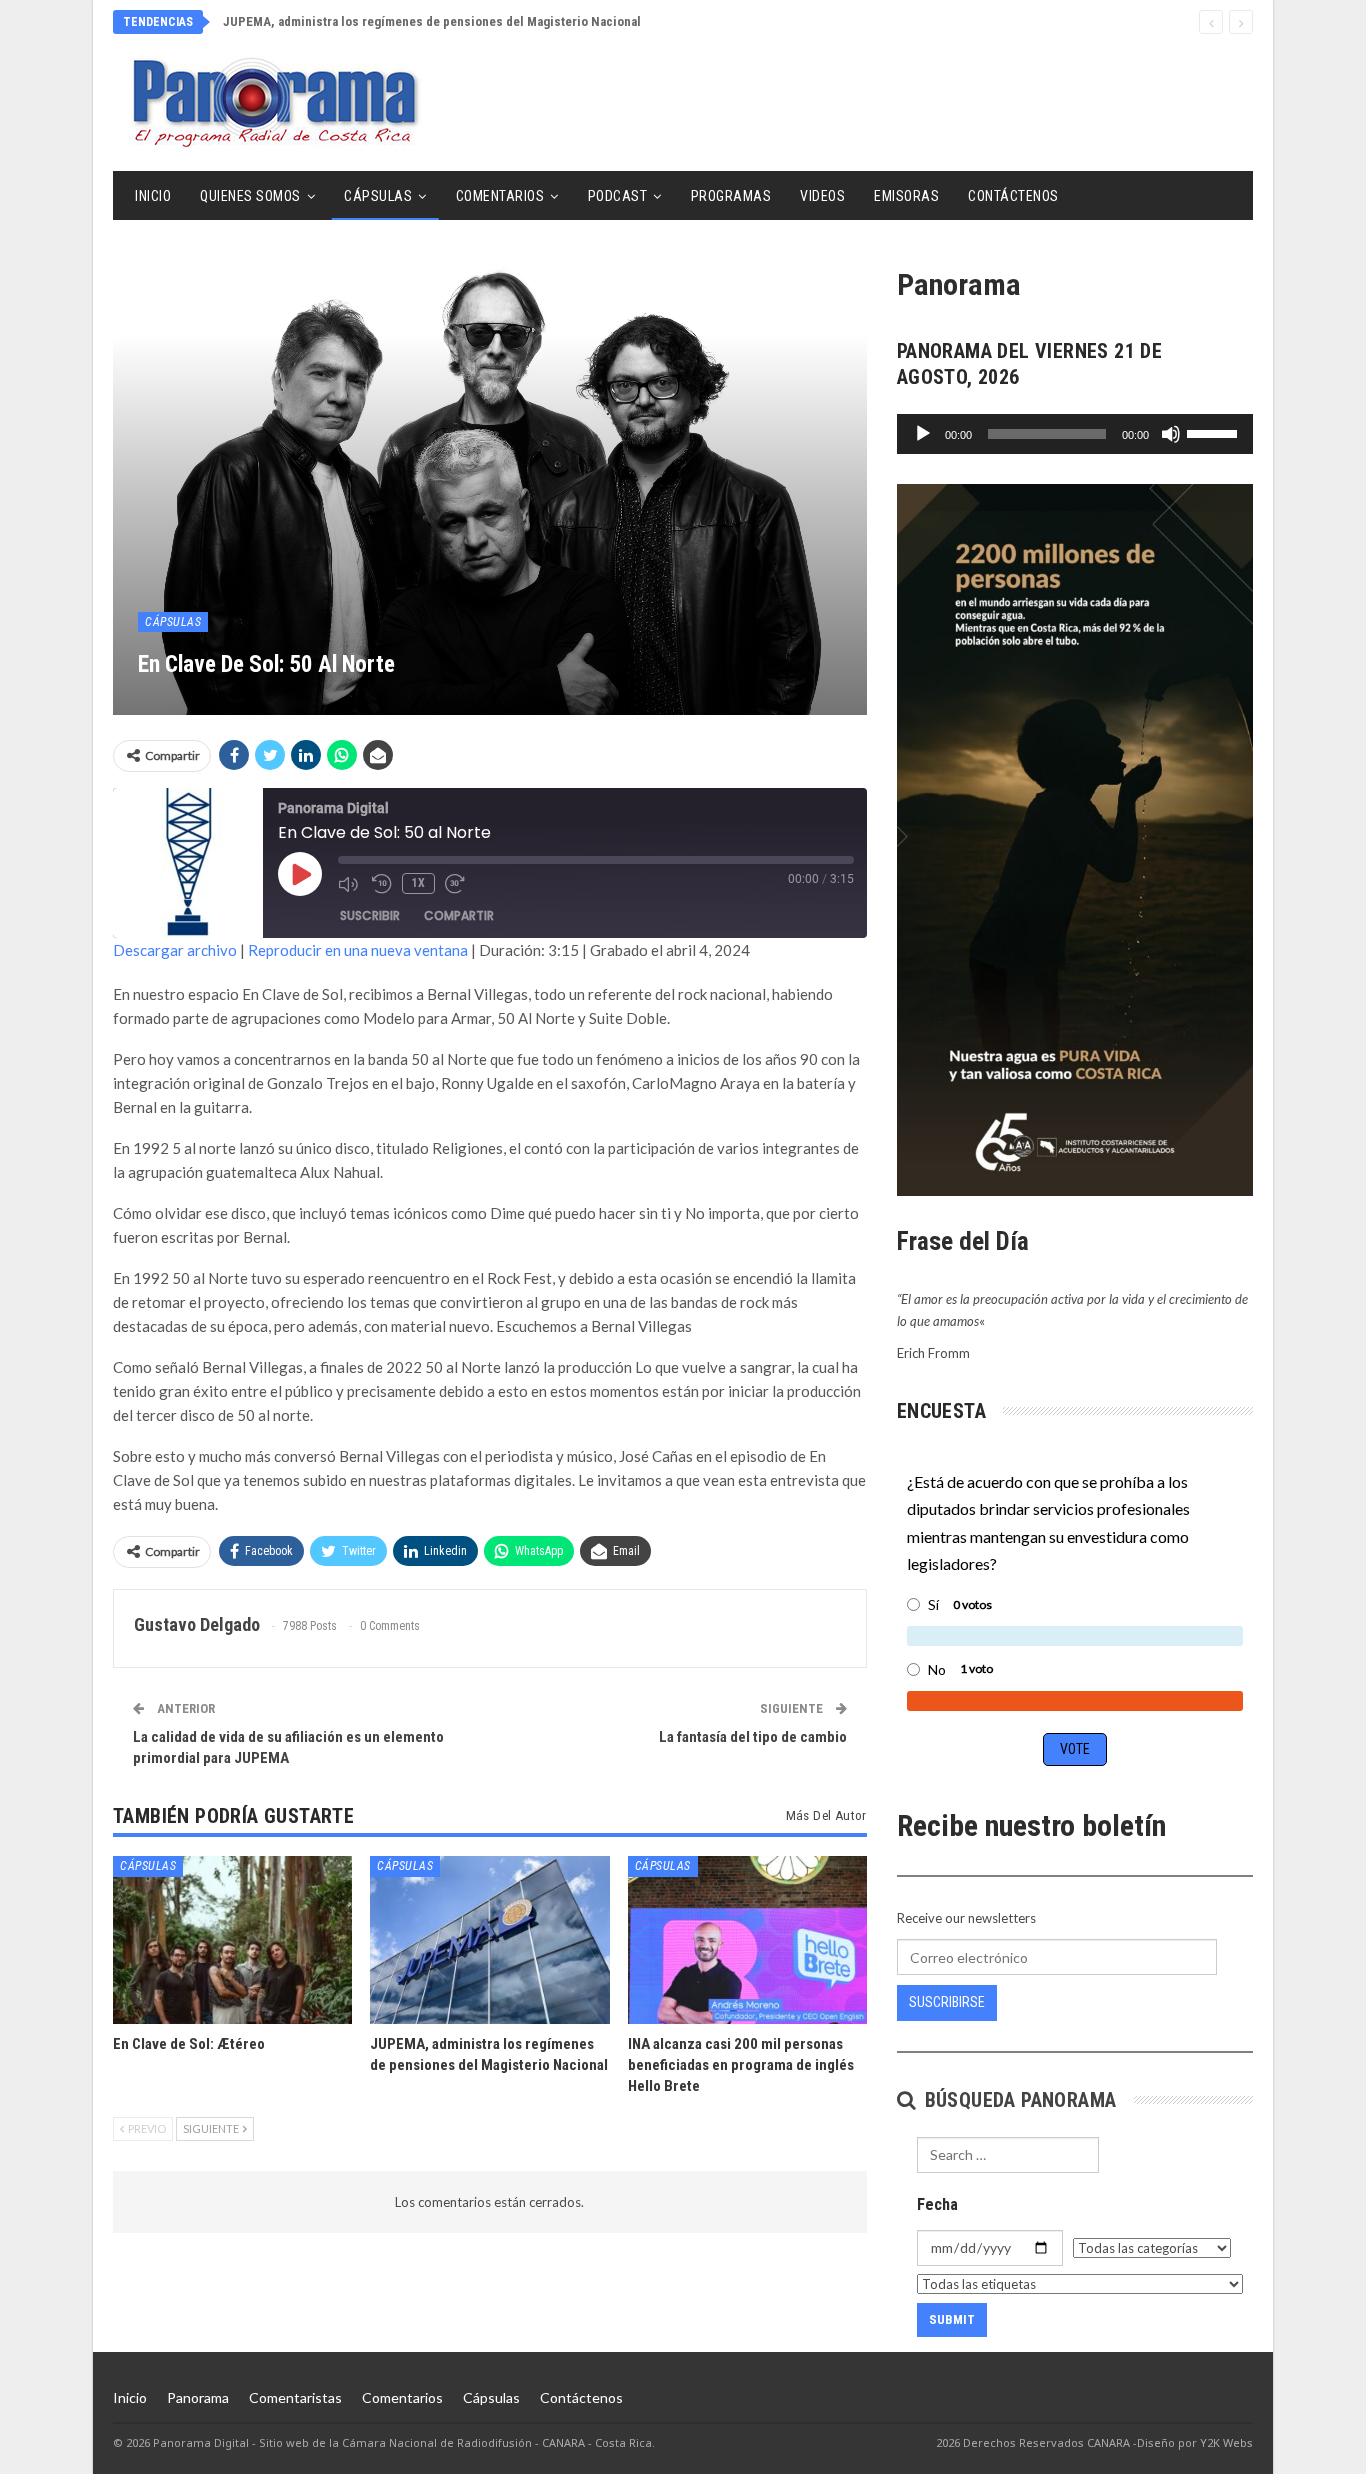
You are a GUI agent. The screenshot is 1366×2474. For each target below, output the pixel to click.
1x (418, 883)
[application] (1075, 434)
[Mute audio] (350, 884)
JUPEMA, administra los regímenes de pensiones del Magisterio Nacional (432, 21)
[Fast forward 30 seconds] (457, 884)
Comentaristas (295, 2397)
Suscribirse (947, 2002)
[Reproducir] (923, 434)
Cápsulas (378, 196)
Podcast (618, 196)
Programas (731, 196)
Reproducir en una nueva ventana (358, 950)
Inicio (153, 196)
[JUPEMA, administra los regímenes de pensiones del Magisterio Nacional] (489, 1939)
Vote (1075, 1749)
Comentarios (500, 196)
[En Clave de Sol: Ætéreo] (232, 1939)
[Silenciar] (1171, 434)
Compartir (459, 915)
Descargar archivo (175, 950)
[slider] (1215, 432)
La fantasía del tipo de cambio (753, 1737)
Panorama (198, 2397)
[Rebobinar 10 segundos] (382, 884)
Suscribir (370, 915)
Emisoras (906, 196)
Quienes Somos (250, 196)
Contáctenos (1013, 196)
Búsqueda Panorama (1017, 2100)
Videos (822, 196)
